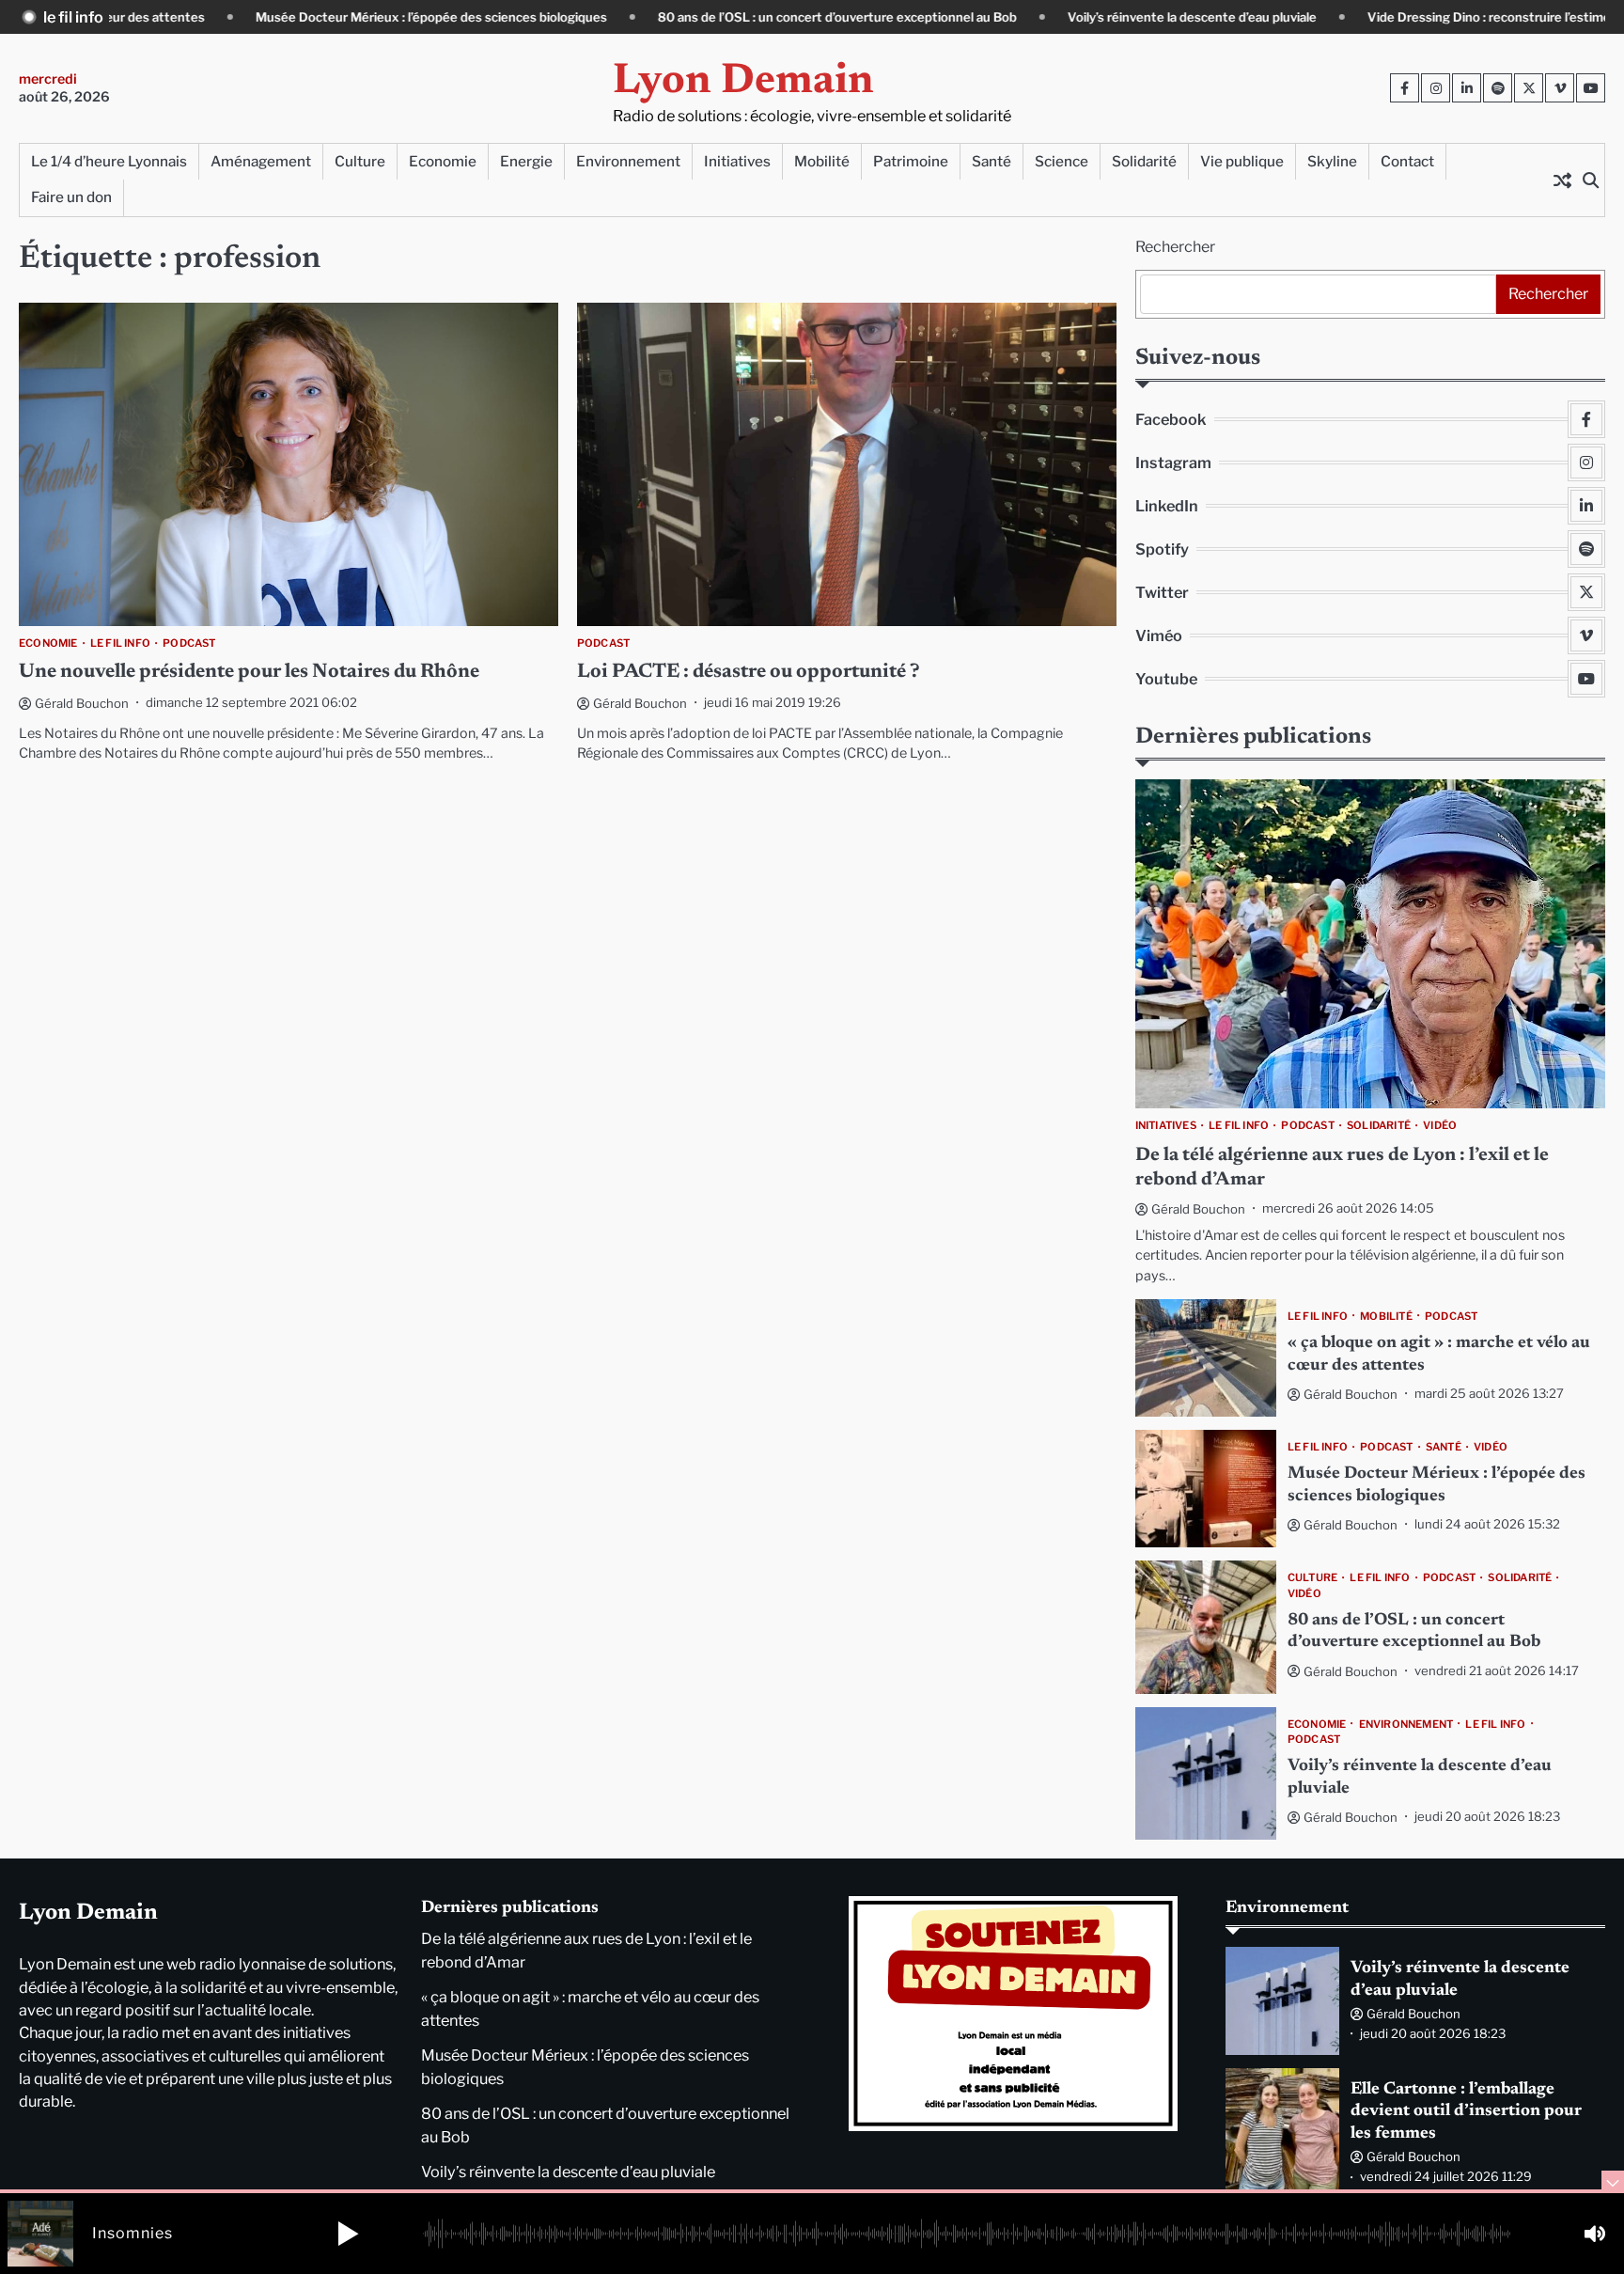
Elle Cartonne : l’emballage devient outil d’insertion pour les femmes (1466, 2112)
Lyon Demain (743, 82)
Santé (992, 161)
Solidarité (1144, 161)
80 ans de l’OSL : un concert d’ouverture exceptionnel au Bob (714, 17)
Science (1062, 161)
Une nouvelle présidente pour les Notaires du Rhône (249, 673)
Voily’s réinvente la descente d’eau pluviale (1069, 17)
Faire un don (71, 197)
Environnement (628, 161)
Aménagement (261, 161)
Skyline (1332, 161)
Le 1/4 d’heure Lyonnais (109, 161)
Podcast (189, 643)
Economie (443, 161)
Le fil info (120, 643)
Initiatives (737, 161)
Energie (526, 161)
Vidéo (1440, 1125)
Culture (360, 161)
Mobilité (822, 161)
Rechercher (1175, 247)
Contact (1407, 161)
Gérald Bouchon (82, 703)
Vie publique (1242, 161)
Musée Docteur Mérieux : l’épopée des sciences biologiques (308, 17)
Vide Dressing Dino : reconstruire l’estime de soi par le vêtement (1433, 17)
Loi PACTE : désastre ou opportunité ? (749, 673)
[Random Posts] (1562, 180)
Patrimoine (911, 161)
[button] (348, 2234)
